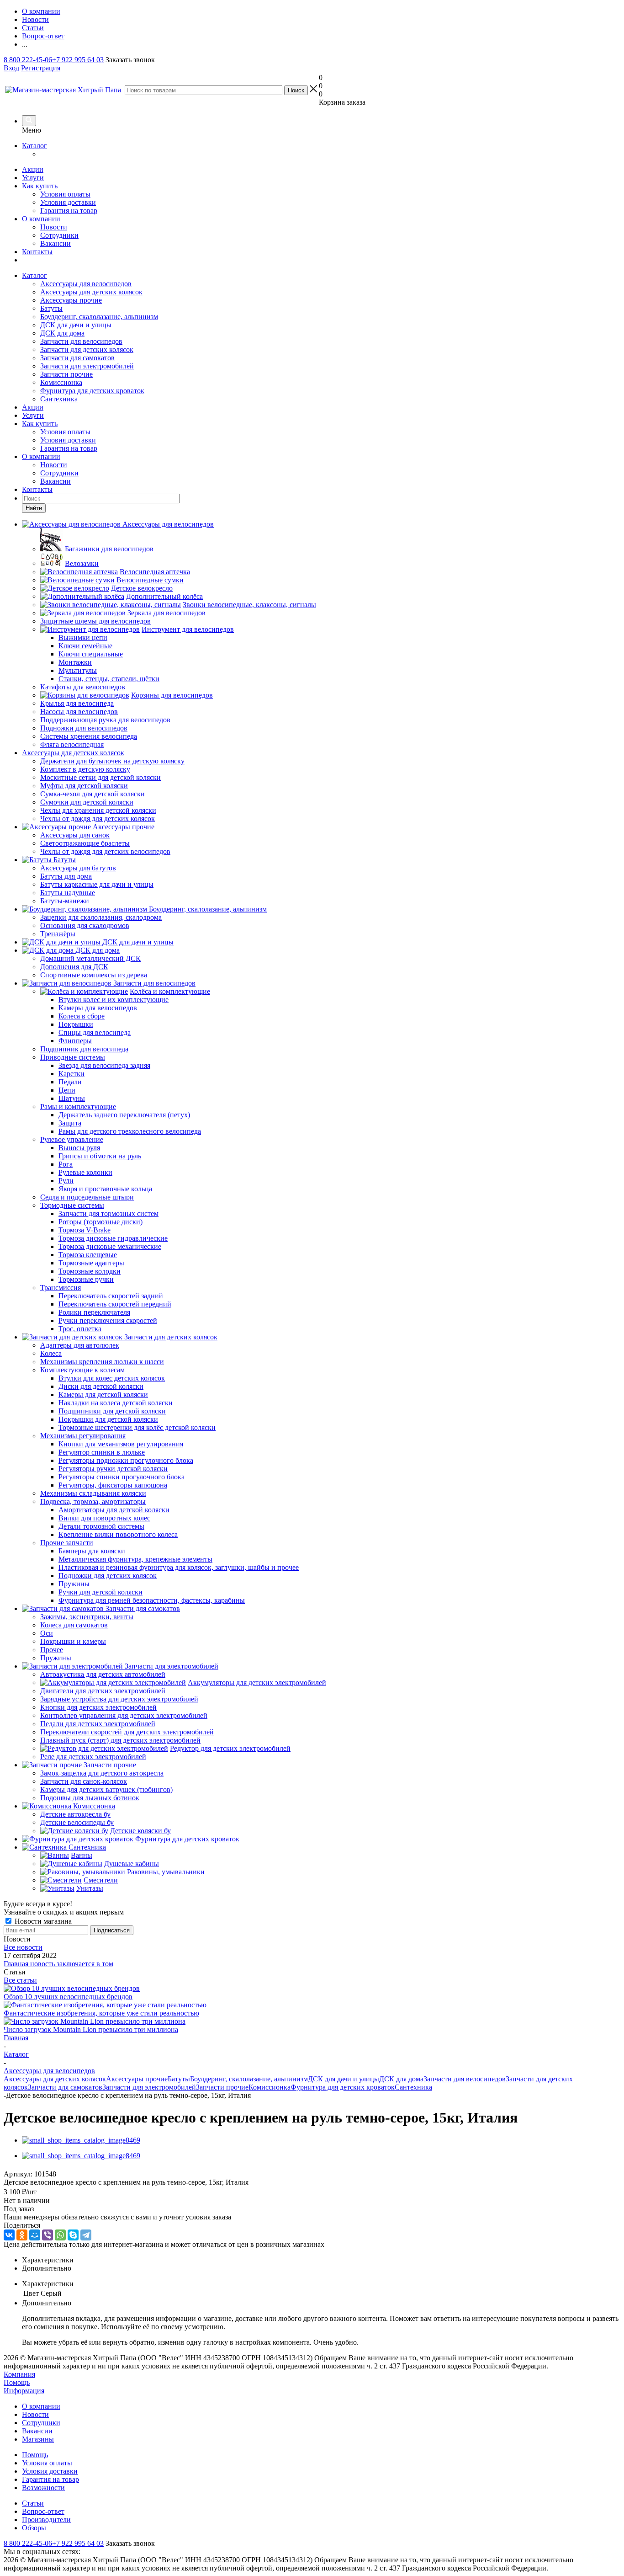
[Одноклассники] (22, 2235)
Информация (24, 2391)
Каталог (34, 146)
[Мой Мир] (35, 2235)
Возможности (43, 2488)
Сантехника (59, 399)
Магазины (38, 2439)
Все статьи (20, 1980)
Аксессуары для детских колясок (91, 292)
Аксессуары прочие (71, 300)
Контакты (37, 252)
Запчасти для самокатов (77, 358)
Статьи (33, 2503)
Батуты (51, 308)
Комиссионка (61, 382)
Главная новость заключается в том (58, 1964)
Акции (33, 169)
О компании (41, 219)
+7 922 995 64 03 (78, 60)
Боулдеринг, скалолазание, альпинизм (99, 317)
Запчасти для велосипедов (81, 341)
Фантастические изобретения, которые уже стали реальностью (101, 2013)
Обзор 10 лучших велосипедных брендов (68, 1997)
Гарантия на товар (69, 211)
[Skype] (73, 2235)
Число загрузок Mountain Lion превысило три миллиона (91, 2029)
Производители (46, 2520)
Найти (34, 508)
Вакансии (56, 243)
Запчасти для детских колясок (87, 349)
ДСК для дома (62, 333)
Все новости (23, 1947)
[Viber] (48, 2235)
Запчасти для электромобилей (87, 366)
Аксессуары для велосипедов (86, 284)
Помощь (17, 2382)
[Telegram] (86, 2235)
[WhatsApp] (60, 2235)
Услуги (33, 178)
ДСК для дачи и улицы (76, 325)
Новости (54, 227)
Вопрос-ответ (43, 2511)
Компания (19, 2374)
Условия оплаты (65, 194)
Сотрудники (59, 235)
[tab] (321, 2260)
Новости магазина (42, 1921)
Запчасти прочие (66, 374)
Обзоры (34, 2528)
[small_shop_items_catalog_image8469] (81, 2140)
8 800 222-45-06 (28, 60)
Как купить (40, 186)
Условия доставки (68, 202)
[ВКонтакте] (9, 2235)
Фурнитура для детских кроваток (92, 391)
